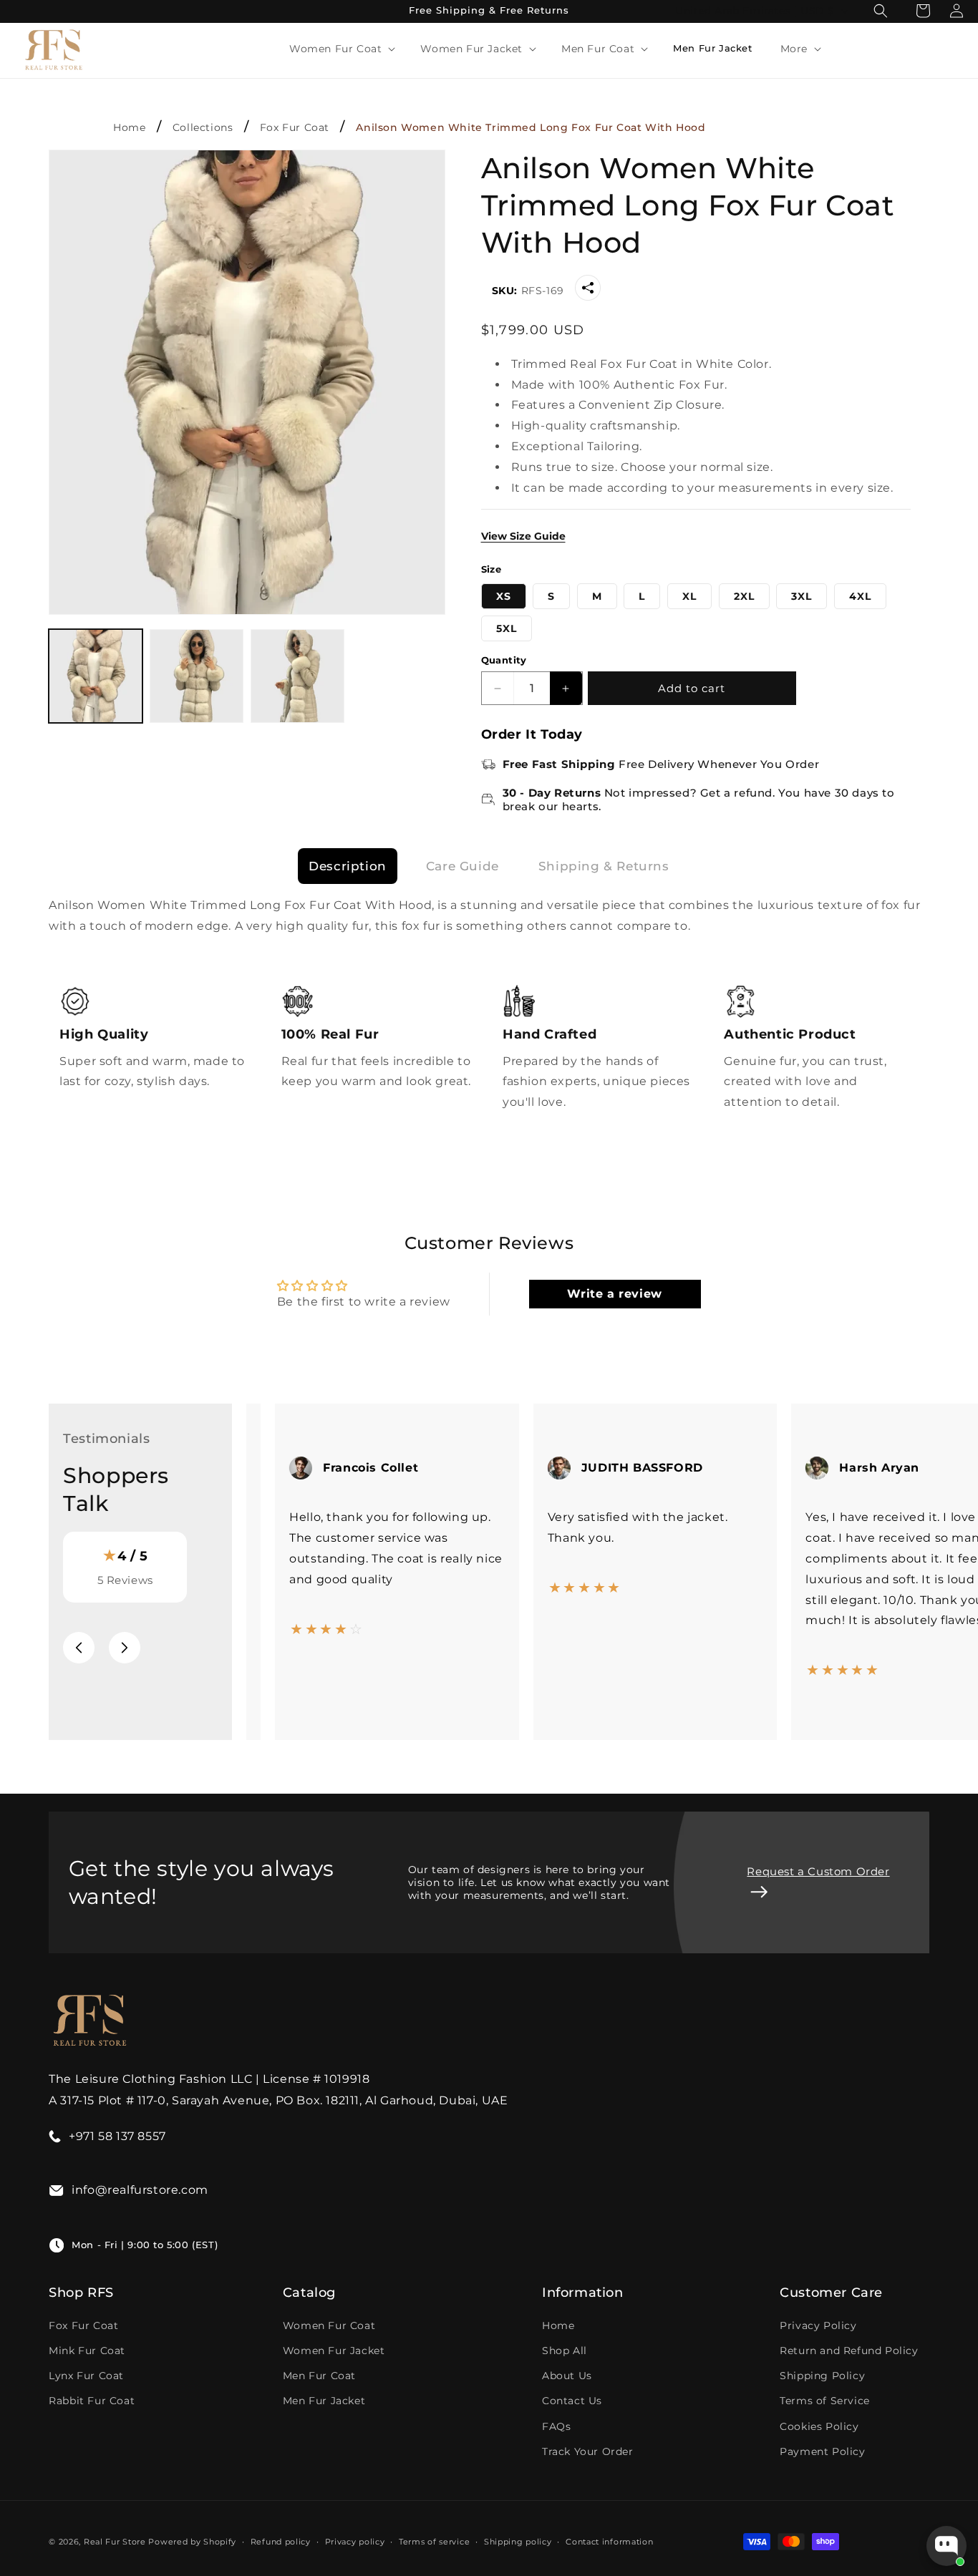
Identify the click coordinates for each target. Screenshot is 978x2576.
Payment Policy (822, 2451)
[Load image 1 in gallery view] (96, 676)
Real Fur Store (115, 2542)
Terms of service (434, 2542)
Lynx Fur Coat (86, 2376)
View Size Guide (523, 536)
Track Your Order (588, 2451)
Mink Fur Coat (87, 2351)
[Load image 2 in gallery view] (197, 676)
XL (689, 596)
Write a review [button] (614, 1294)
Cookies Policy (819, 2426)
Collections (203, 127)
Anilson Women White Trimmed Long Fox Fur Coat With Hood (531, 127)
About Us (567, 2376)
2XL (744, 596)
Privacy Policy (818, 2325)
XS (504, 596)
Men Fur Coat (319, 2376)
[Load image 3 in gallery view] (297, 676)
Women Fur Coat (329, 2325)
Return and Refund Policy (849, 2351)
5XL (507, 628)
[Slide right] (125, 1648)
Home (129, 127)
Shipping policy (518, 2542)
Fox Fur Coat (295, 127)
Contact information (609, 2542)
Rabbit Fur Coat (92, 2401)
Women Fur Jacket (334, 2351)
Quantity (504, 660)
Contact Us (572, 2401)
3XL (802, 596)
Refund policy (281, 2542)
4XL (860, 596)
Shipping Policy (822, 2376)
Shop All (565, 2351)
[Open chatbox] (946, 2546)
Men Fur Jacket (324, 2401)
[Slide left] (79, 1648)
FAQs (556, 2426)
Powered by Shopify (192, 2542)
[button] (341, 49)
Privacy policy (355, 2542)
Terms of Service (825, 2401)
